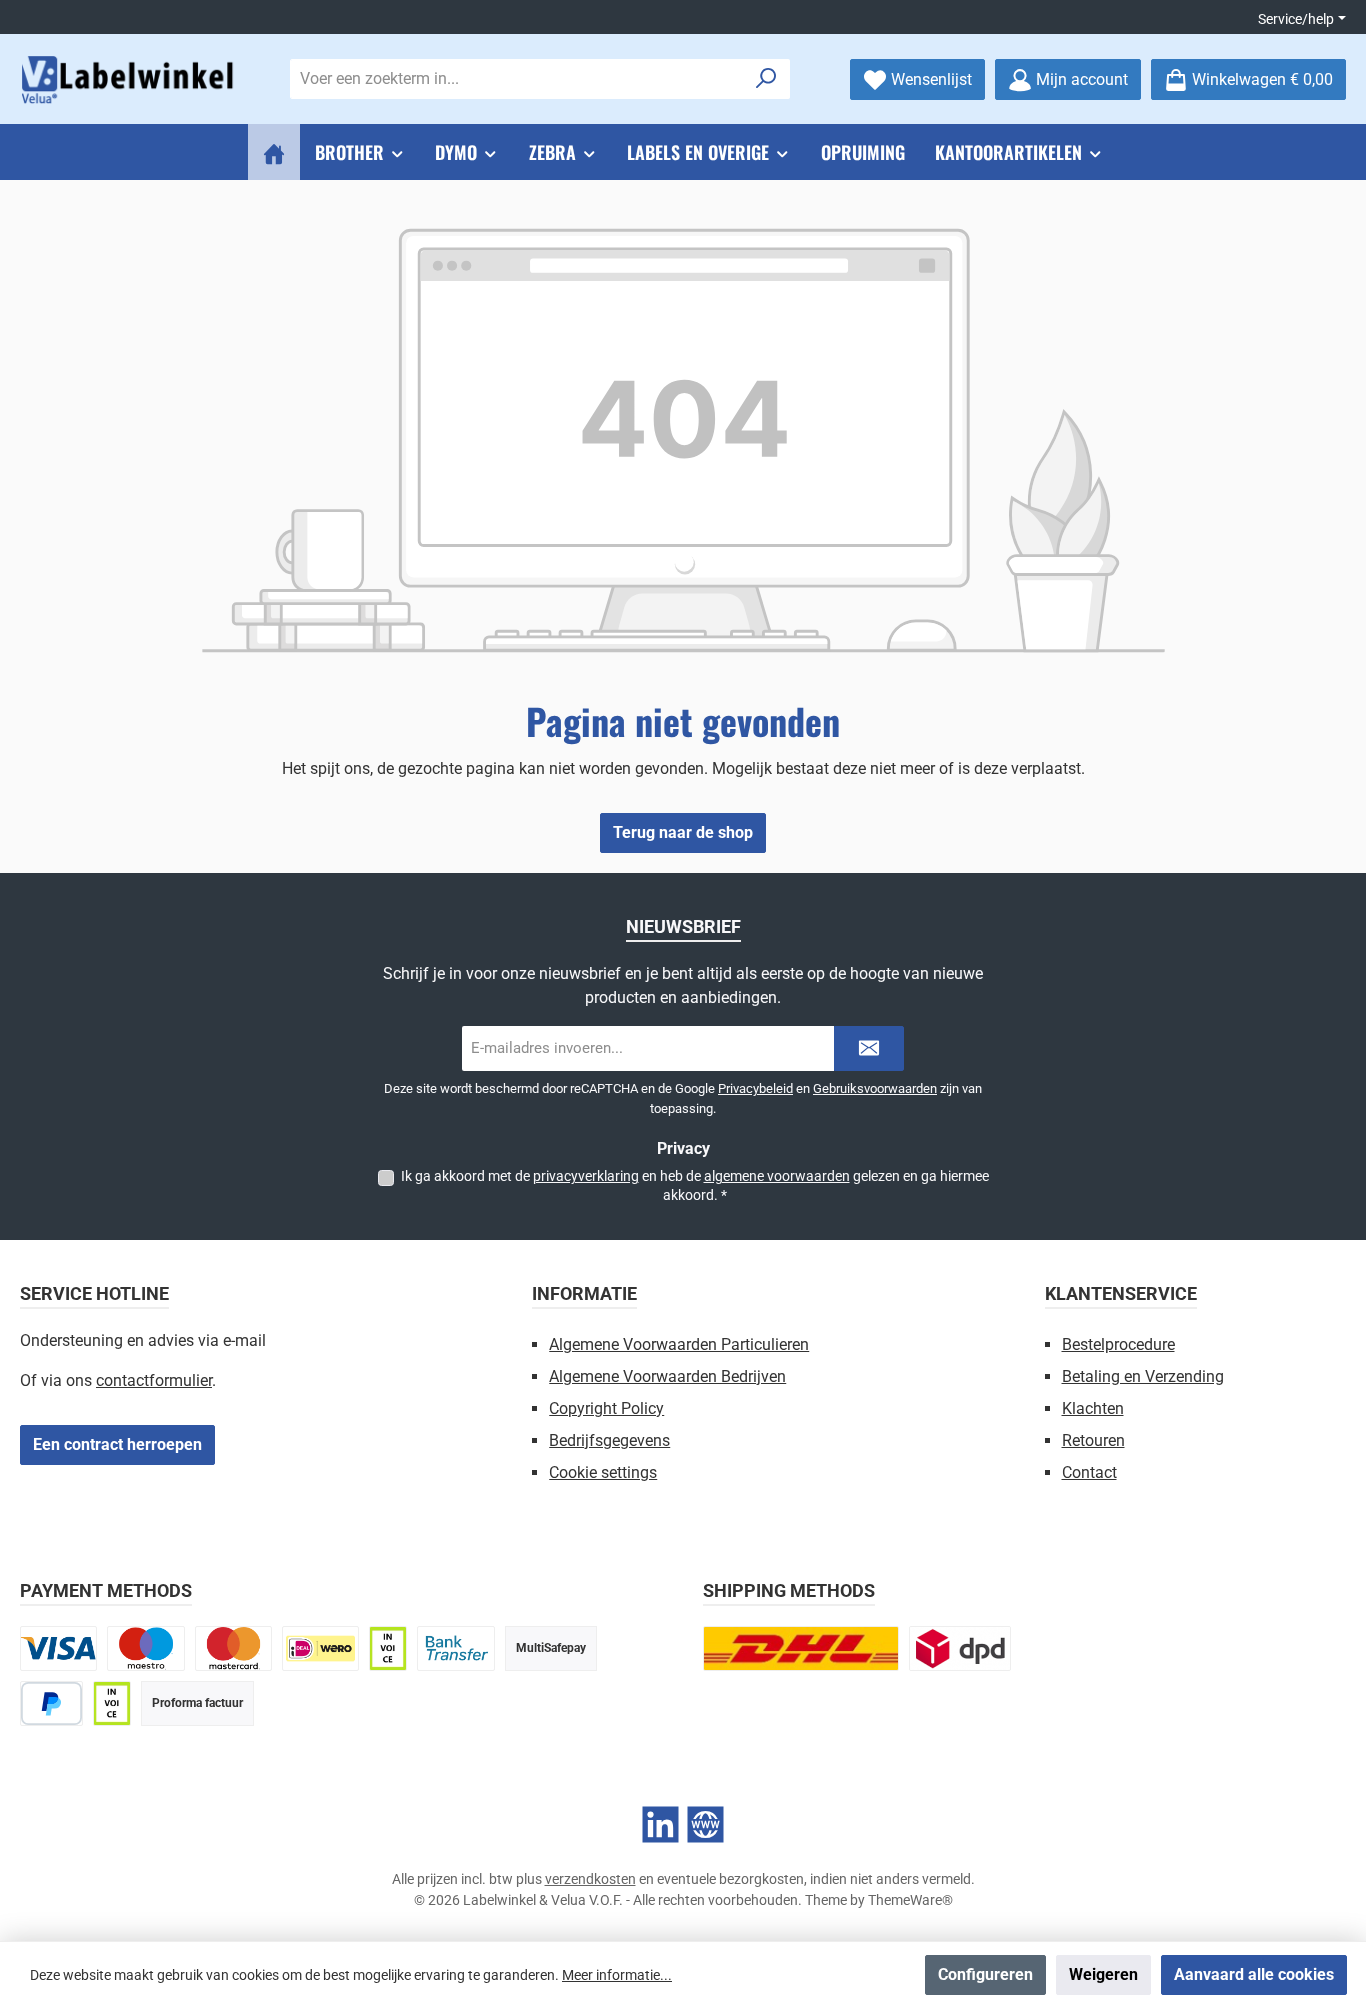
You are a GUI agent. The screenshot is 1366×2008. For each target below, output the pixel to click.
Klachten (1093, 1408)
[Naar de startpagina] (130, 79)
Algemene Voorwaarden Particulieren (679, 1344)
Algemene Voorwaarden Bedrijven (667, 1376)
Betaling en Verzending (1143, 1376)
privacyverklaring (586, 1176)
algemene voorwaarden (777, 1176)
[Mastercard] (233, 1648)
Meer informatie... (617, 1975)
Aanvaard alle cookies (1254, 1974)
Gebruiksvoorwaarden (875, 1088)
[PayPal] (51, 1703)
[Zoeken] (766, 79)
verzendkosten (590, 1879)
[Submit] (869, 1048)
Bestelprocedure (1118, 1344)
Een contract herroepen (117, 1444)
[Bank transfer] (455, 1648)
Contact (1089, 1472)
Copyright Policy (606, 1408)
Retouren (1093, 1440)
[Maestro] (145, 1648)
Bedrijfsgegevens (609, 1440)
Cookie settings (603, 1472)
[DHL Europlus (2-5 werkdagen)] (801, 1648)
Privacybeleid (755, 1088)
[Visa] (58, 1648)
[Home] (274, 152)
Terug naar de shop (683, 832)
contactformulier (154, 1380)
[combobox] (517, 79)
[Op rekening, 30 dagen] (388, 1648)
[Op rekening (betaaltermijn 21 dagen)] (112, 1703)
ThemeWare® (910, 1900)
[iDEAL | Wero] (320, 1648)
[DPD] (960, 1648)
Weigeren (1103, 1974)
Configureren (985, 1974)
